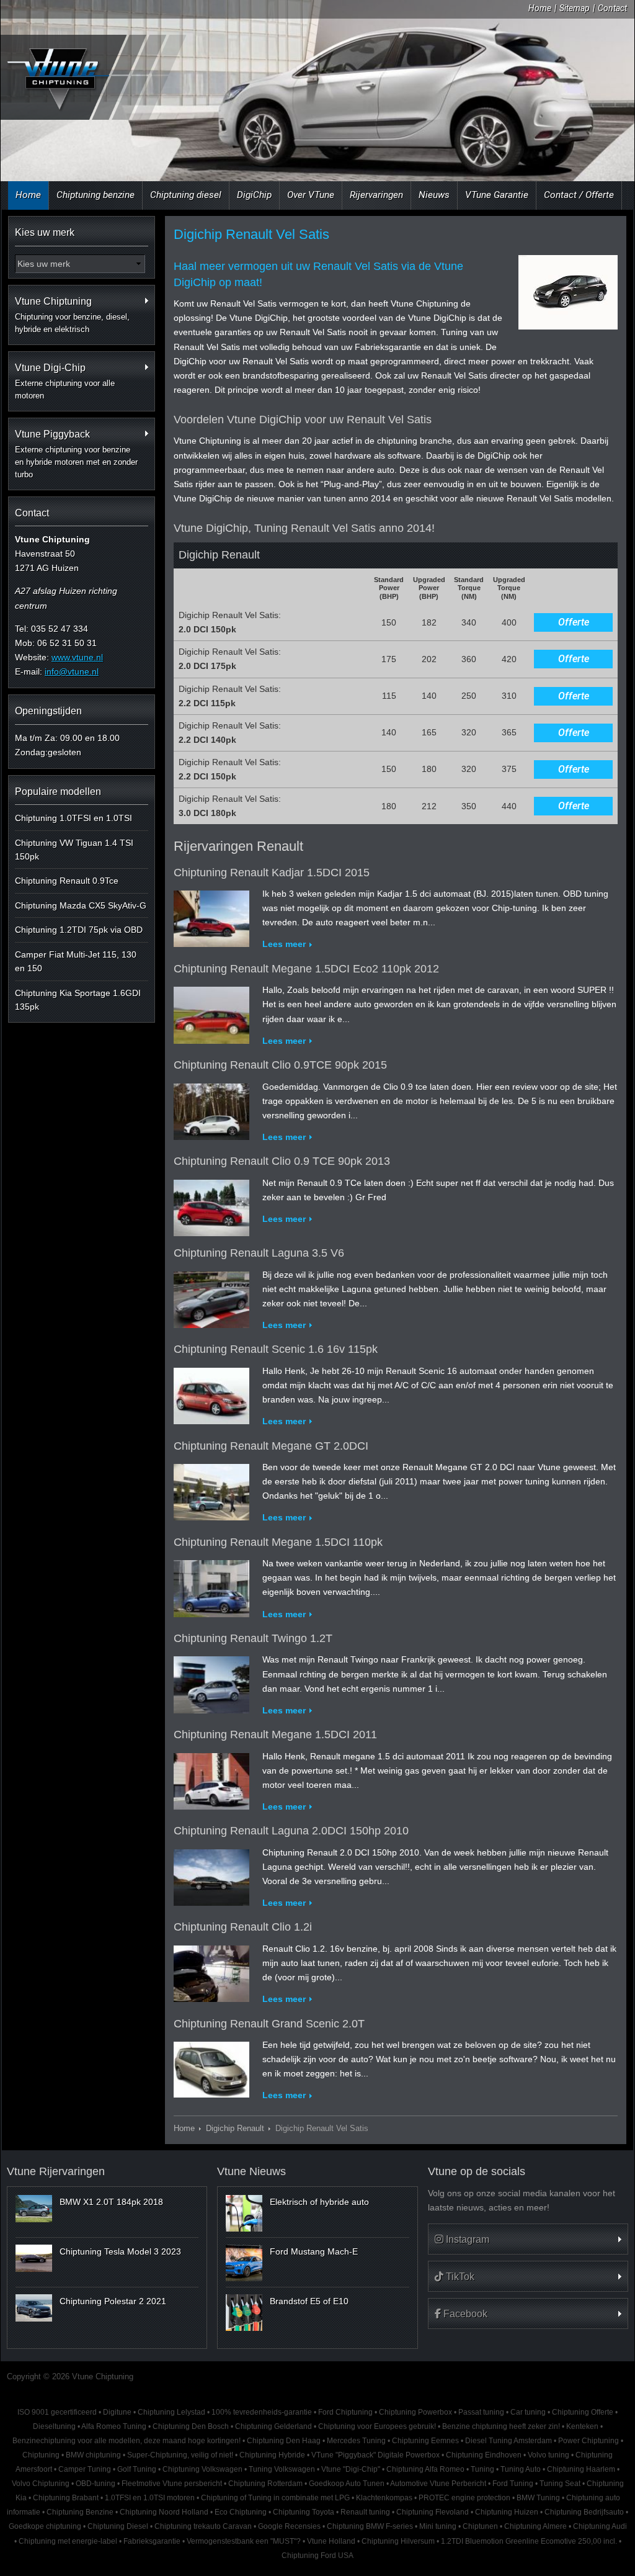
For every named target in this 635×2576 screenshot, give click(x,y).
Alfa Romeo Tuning (114, 2426)
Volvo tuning (548, 2455)
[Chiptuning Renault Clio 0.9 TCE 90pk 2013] (211, 1205)
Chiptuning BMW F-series (370, 2526)
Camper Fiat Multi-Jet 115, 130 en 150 (76, 961)
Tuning (482, 2469)
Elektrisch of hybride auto (319, 2202)
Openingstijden (48, 711)
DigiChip (254, 195)
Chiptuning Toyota (304, 2512)
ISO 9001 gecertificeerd (57, 2412)
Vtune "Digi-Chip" (351, 2469)
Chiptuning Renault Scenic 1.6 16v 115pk (276, 1349)
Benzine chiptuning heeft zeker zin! (501, 2426)
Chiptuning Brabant (66, 2498)
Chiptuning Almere (535, 2526)
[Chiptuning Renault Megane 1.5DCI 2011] (211, 1779)
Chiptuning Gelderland (273, 2426)
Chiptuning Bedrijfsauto (584, 2512)
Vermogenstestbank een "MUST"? (244, 2541)
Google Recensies (289, 2526)
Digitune (117, 2412)
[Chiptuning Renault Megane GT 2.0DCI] (211, 1489)
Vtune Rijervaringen (56, 2171)
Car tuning (528, 2412)
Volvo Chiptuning (41, 2484)
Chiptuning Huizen (507, 2512)
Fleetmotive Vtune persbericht (172, 2484)
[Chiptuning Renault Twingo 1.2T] (211, 1682)
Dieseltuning (54, 2426)
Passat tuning (481, 2412)
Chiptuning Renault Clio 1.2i (243, 1927)
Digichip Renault (235, 2129)
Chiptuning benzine (95, 195)
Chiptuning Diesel (118, 2526)
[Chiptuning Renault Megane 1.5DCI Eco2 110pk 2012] (211, 1013)
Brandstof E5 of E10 (309, 2301)
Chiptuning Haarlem (581, 2469)
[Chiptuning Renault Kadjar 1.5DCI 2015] (211, 917)
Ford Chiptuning (345, 2412)
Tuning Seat (560, 2484)
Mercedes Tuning (356, 2441)
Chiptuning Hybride (272, 2455)
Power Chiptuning (588, 2441)
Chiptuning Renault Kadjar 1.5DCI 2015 (272, 873)
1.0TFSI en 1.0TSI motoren (150, 2498)
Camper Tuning (85, 2469)
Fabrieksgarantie (152, 2541)
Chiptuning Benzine (80, 2512)
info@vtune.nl (72, 671)
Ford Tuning (513, 2484)
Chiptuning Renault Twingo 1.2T (253, 1638)
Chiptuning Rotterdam (265, 2484)
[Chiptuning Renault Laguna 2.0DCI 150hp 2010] (211, 1875)
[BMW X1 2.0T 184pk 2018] (34, 2209)
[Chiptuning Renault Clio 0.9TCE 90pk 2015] (211, 1109)
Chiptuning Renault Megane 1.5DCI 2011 (275, 1735)
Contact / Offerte (579, 195)
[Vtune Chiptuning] (56, 79)
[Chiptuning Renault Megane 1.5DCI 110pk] (211, 1586)
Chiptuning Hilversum (398, 2541)
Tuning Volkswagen (282, 2469)
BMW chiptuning (93, 2455)
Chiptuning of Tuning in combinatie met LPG (275, 2498)
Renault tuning (365, 2512)
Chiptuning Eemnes (425, 2441)
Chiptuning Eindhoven (484, 2455)
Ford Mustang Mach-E (314, 2251)
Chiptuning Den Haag (284, 2441)
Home (540, 8)
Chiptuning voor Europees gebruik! (377, 2426)
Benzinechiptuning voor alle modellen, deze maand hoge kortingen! (127, 2441)
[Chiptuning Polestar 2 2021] (34, 2308)
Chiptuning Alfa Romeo (425, 2469)
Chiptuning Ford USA (317, 2556)
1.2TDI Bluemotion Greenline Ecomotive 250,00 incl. (529, 2541)
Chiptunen (480, 2526)
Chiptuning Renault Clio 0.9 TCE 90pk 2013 (282, 1161)
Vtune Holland (331, 2541)
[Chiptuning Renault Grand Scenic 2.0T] (211, 2067)
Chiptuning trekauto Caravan (203, 2526)
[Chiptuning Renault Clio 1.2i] (211, 1971)
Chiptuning (41, 2455)
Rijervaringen (376, 195)
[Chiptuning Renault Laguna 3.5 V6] (211, 1297)
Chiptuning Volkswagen (202, 2469)
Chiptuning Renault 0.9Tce (67, 881)
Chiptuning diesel (186, 195)
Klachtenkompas (384, 2498)
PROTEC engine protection (464, 2498)
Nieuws (434, 195)
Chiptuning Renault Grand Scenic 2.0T (269, 2024)
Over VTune (311, 195)
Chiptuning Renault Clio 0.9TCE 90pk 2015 (280, 1065)
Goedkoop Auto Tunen (347, 2484)
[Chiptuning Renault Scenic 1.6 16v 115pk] (211, 1393)
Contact (612, 8)
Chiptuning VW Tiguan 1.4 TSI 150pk (74, 850)
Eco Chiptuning (241, 2512)
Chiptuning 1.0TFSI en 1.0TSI (73, 818)
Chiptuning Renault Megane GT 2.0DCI (271, 1446)
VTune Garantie (497, 195)
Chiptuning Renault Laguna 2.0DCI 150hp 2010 (291, 1831)
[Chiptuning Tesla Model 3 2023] (34, 2258)
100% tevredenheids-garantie (262, 2412)
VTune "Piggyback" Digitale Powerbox (375, 2455)
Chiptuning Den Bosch (191, 2426)
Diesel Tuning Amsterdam (508, 2441)
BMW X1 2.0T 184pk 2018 (111, 2202)
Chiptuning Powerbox (415, 2412)
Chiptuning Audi (600, 2526)
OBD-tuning (95, 2484)
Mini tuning (438, 2526)
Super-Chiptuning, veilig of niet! (180, 2455)
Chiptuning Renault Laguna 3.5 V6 (259, 1253)
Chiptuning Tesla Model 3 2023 (120, 2251)
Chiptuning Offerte (583, 2412)
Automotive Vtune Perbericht (438, 2484)
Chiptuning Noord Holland (164, 2512)
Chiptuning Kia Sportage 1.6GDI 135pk (78, 1000)
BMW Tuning (538, 2498)
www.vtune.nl (77, 657)
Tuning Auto (521, 2469)
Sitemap (575, 8)
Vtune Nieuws (251, 2171)
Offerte (574, 622)
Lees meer (284, 944)
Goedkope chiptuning (45, 2526)
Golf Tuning (137, 2469)
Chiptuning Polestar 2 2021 (113, 2301)
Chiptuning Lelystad (171, 2412)
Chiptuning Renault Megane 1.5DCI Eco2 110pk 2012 (306, 969)
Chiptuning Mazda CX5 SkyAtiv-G (81, 905)
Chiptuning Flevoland (433, 2512)
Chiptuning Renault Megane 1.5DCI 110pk (278, 1542)
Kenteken (582, 2426)
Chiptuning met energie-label (68, 2541)
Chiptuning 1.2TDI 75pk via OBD (79, 930)
